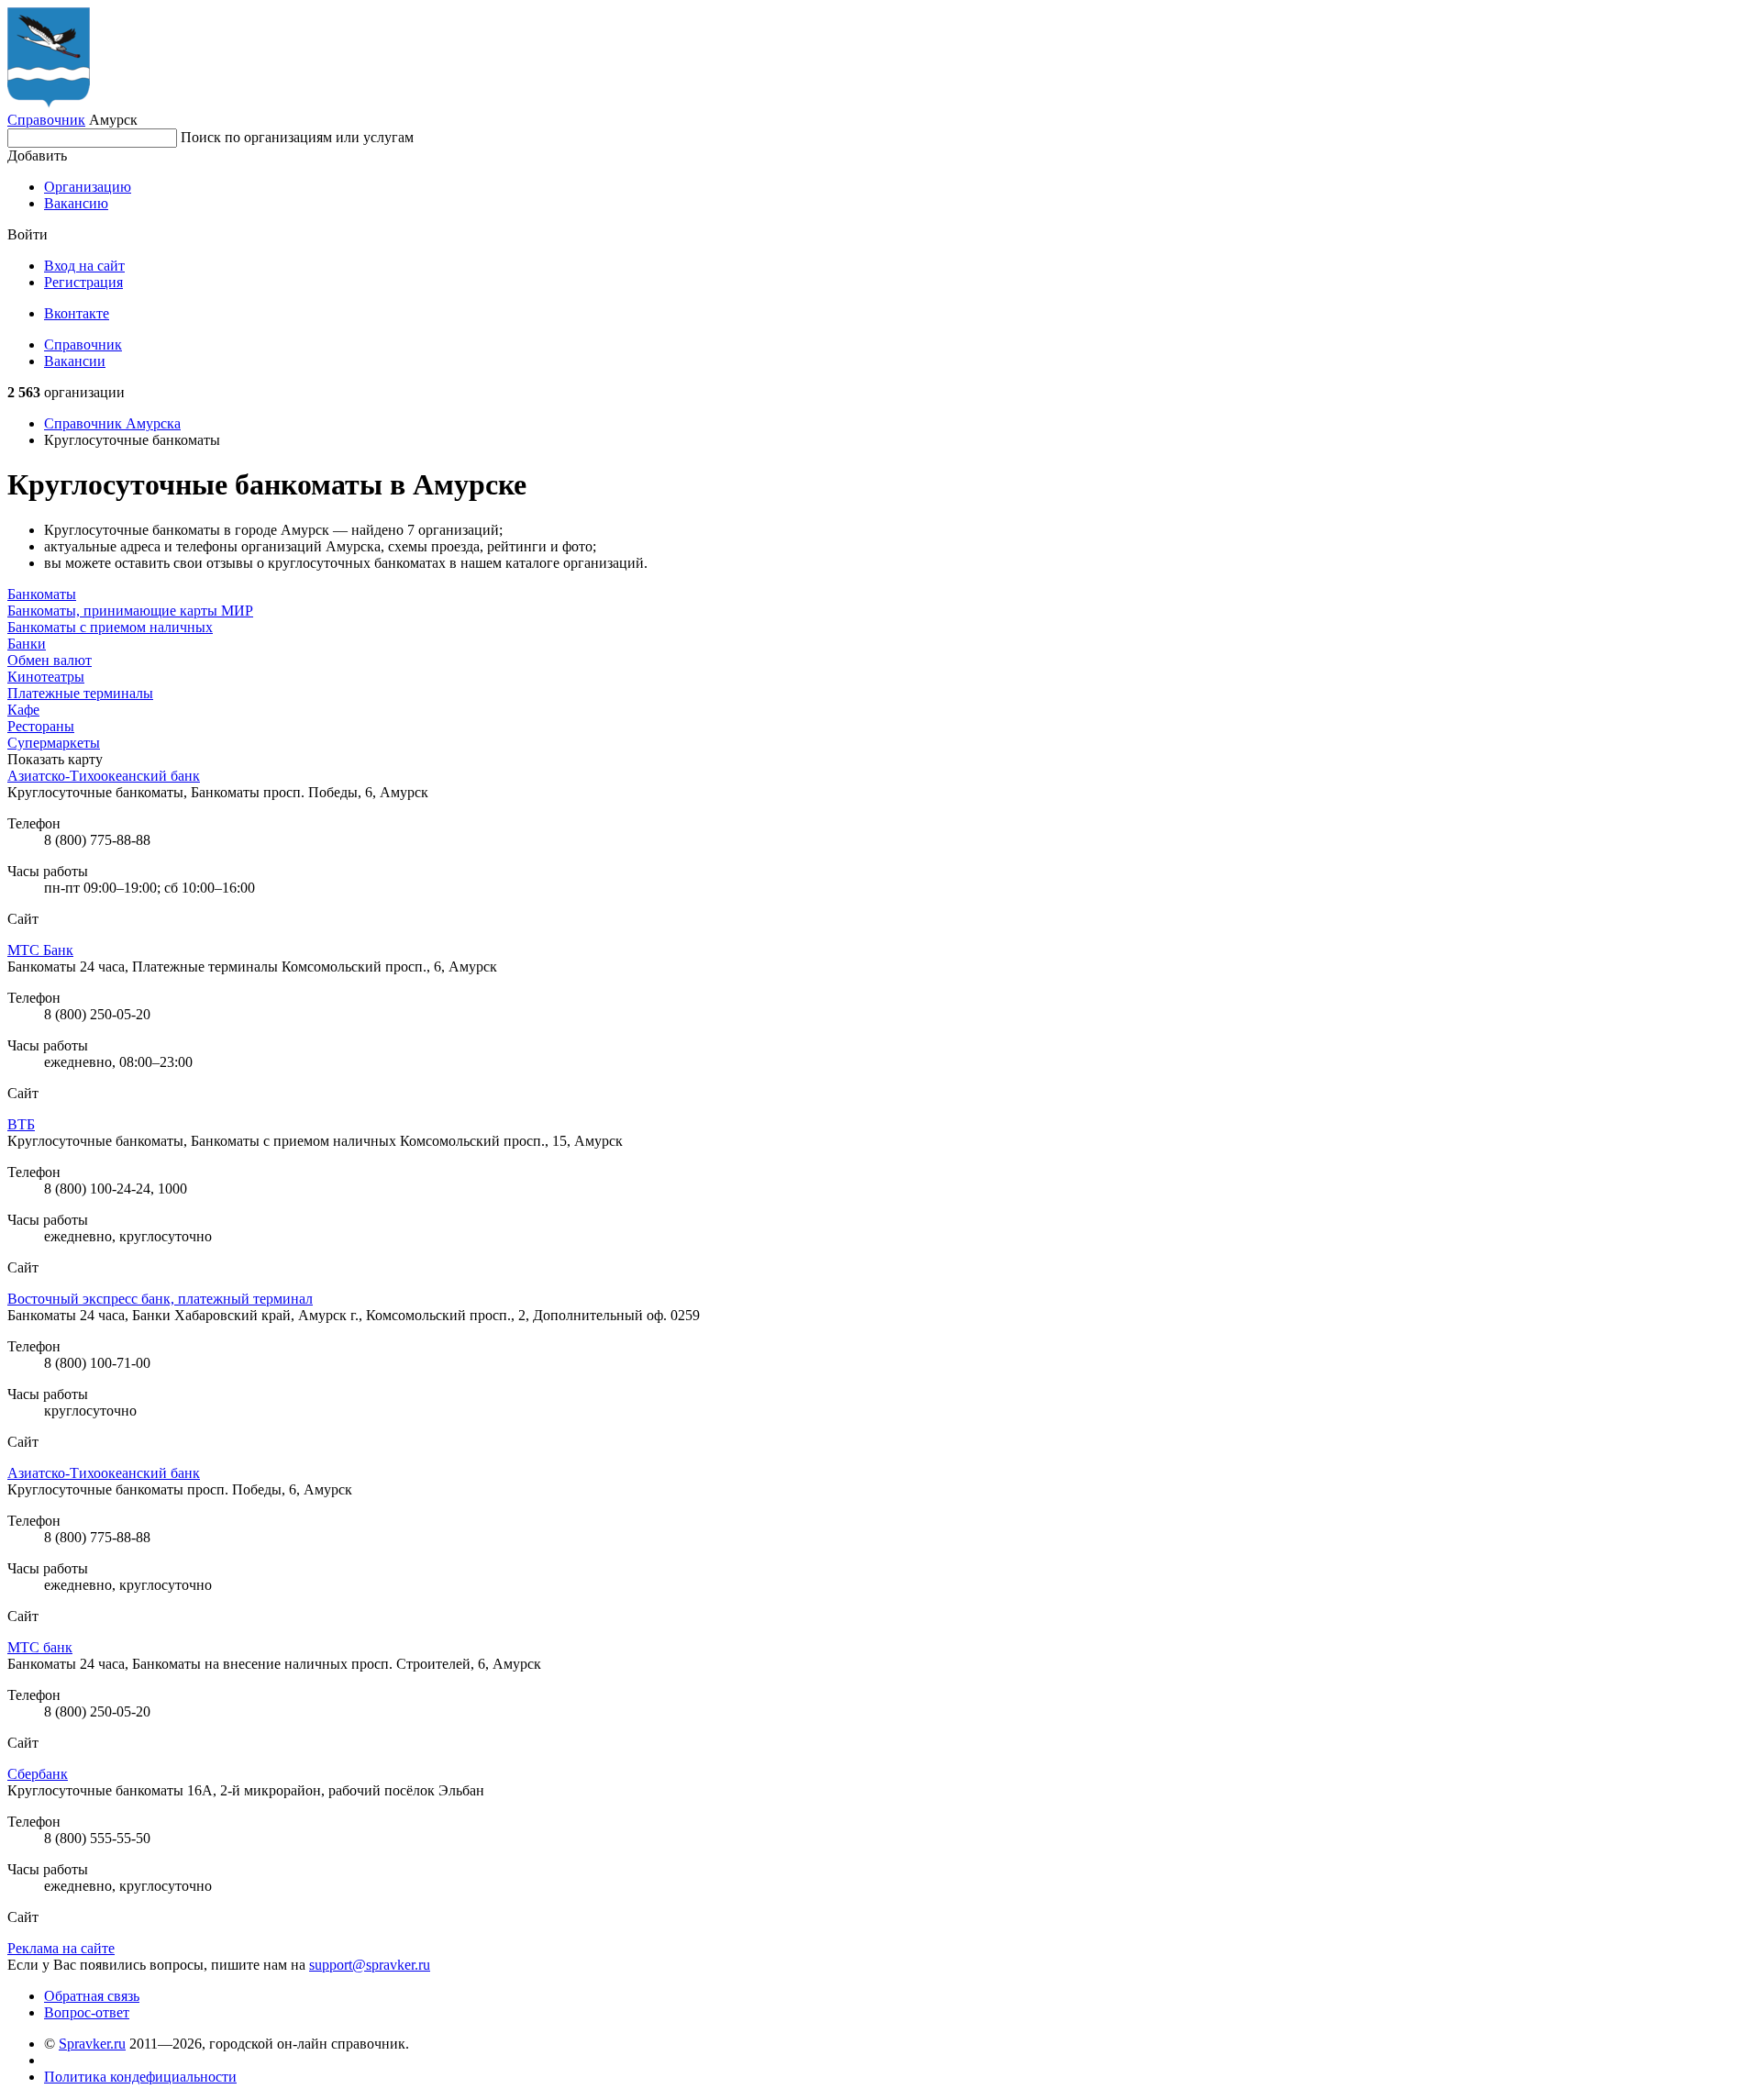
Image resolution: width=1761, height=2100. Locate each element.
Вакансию (76, 203)
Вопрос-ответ (87, 2012)
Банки (27, 644)
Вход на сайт (84, 266)
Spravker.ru (92, 2044)
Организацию (88, 187)
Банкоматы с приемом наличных (110, 627)
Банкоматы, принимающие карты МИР (130, 611)
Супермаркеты (54, 743)
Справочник (46, 120)
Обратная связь (92, 1996)
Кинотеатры (46, 677)
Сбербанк (38, 1774)
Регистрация (83, 282)
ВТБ (21, 1124)
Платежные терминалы (80, 693)
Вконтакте (77, 313)
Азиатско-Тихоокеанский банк (104, 776)
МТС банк (40, 1647)
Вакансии (75, 361)
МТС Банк (40, 950)
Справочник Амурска (112, 423)
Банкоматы (42, 594)
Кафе (23, 710)
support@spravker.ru (370, 1965)
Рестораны (41, 726)
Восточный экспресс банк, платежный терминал (160, 1299)
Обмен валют (50, 660)
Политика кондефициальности (140, 2077)
